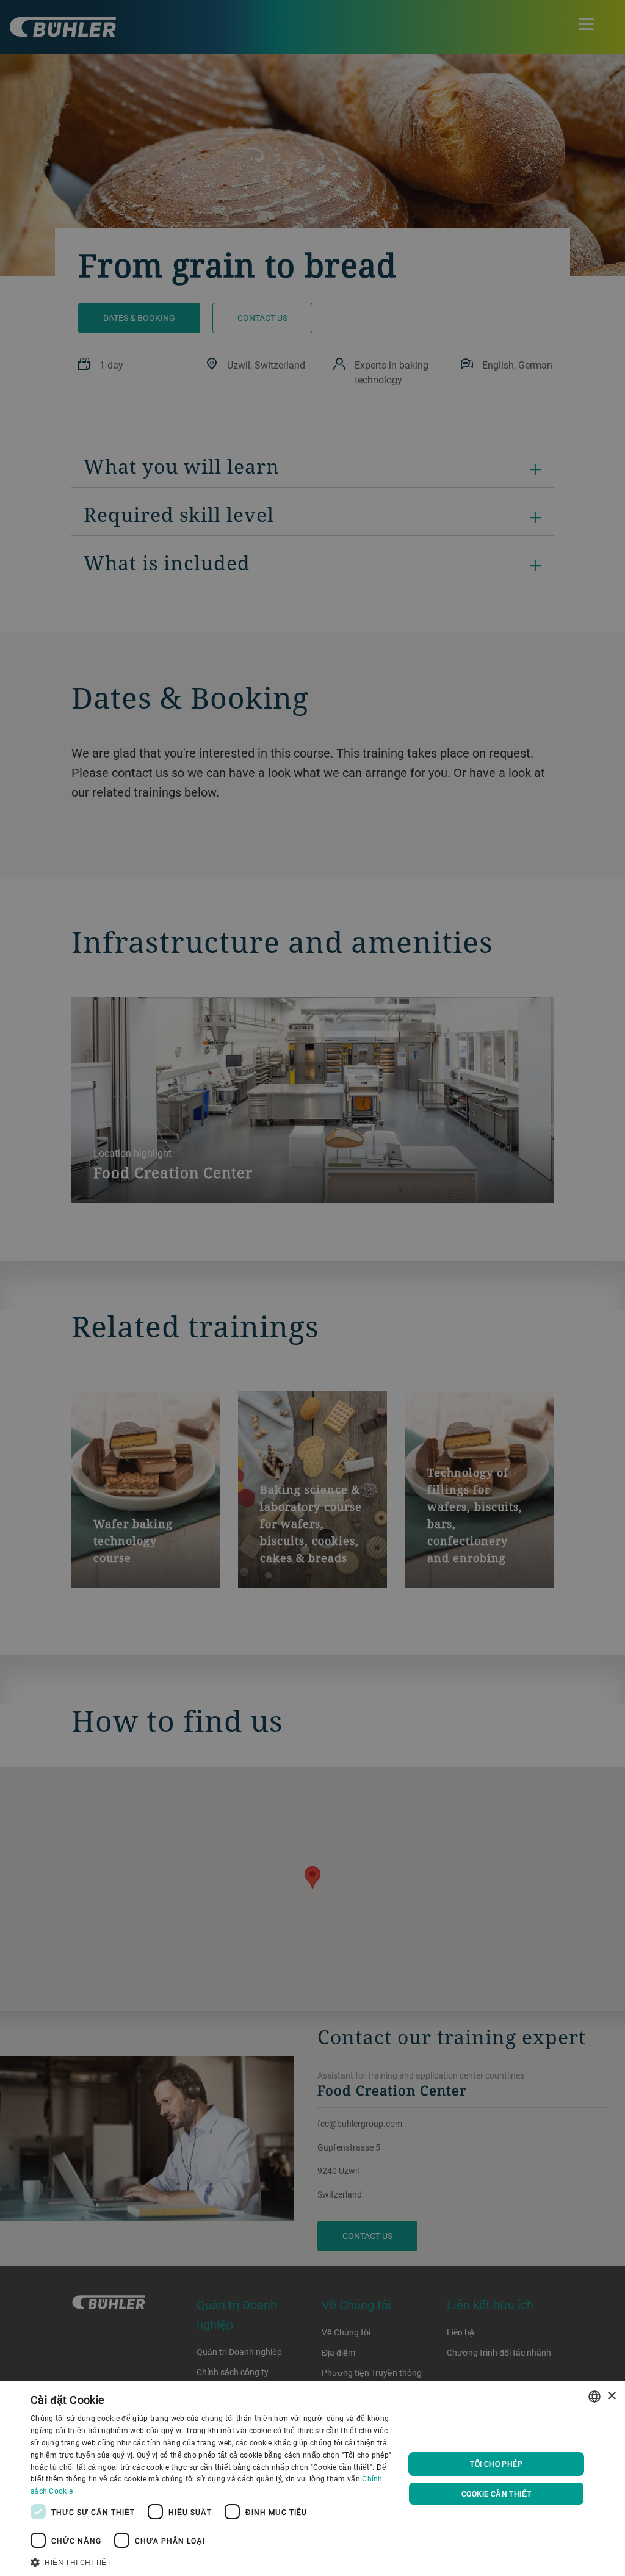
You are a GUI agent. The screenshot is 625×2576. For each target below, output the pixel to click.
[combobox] (594, 2397)
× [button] (611, 2396)
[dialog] (312, 2479)
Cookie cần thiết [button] (496, 2494)
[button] (212, 2561)
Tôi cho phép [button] (496, 2464)
